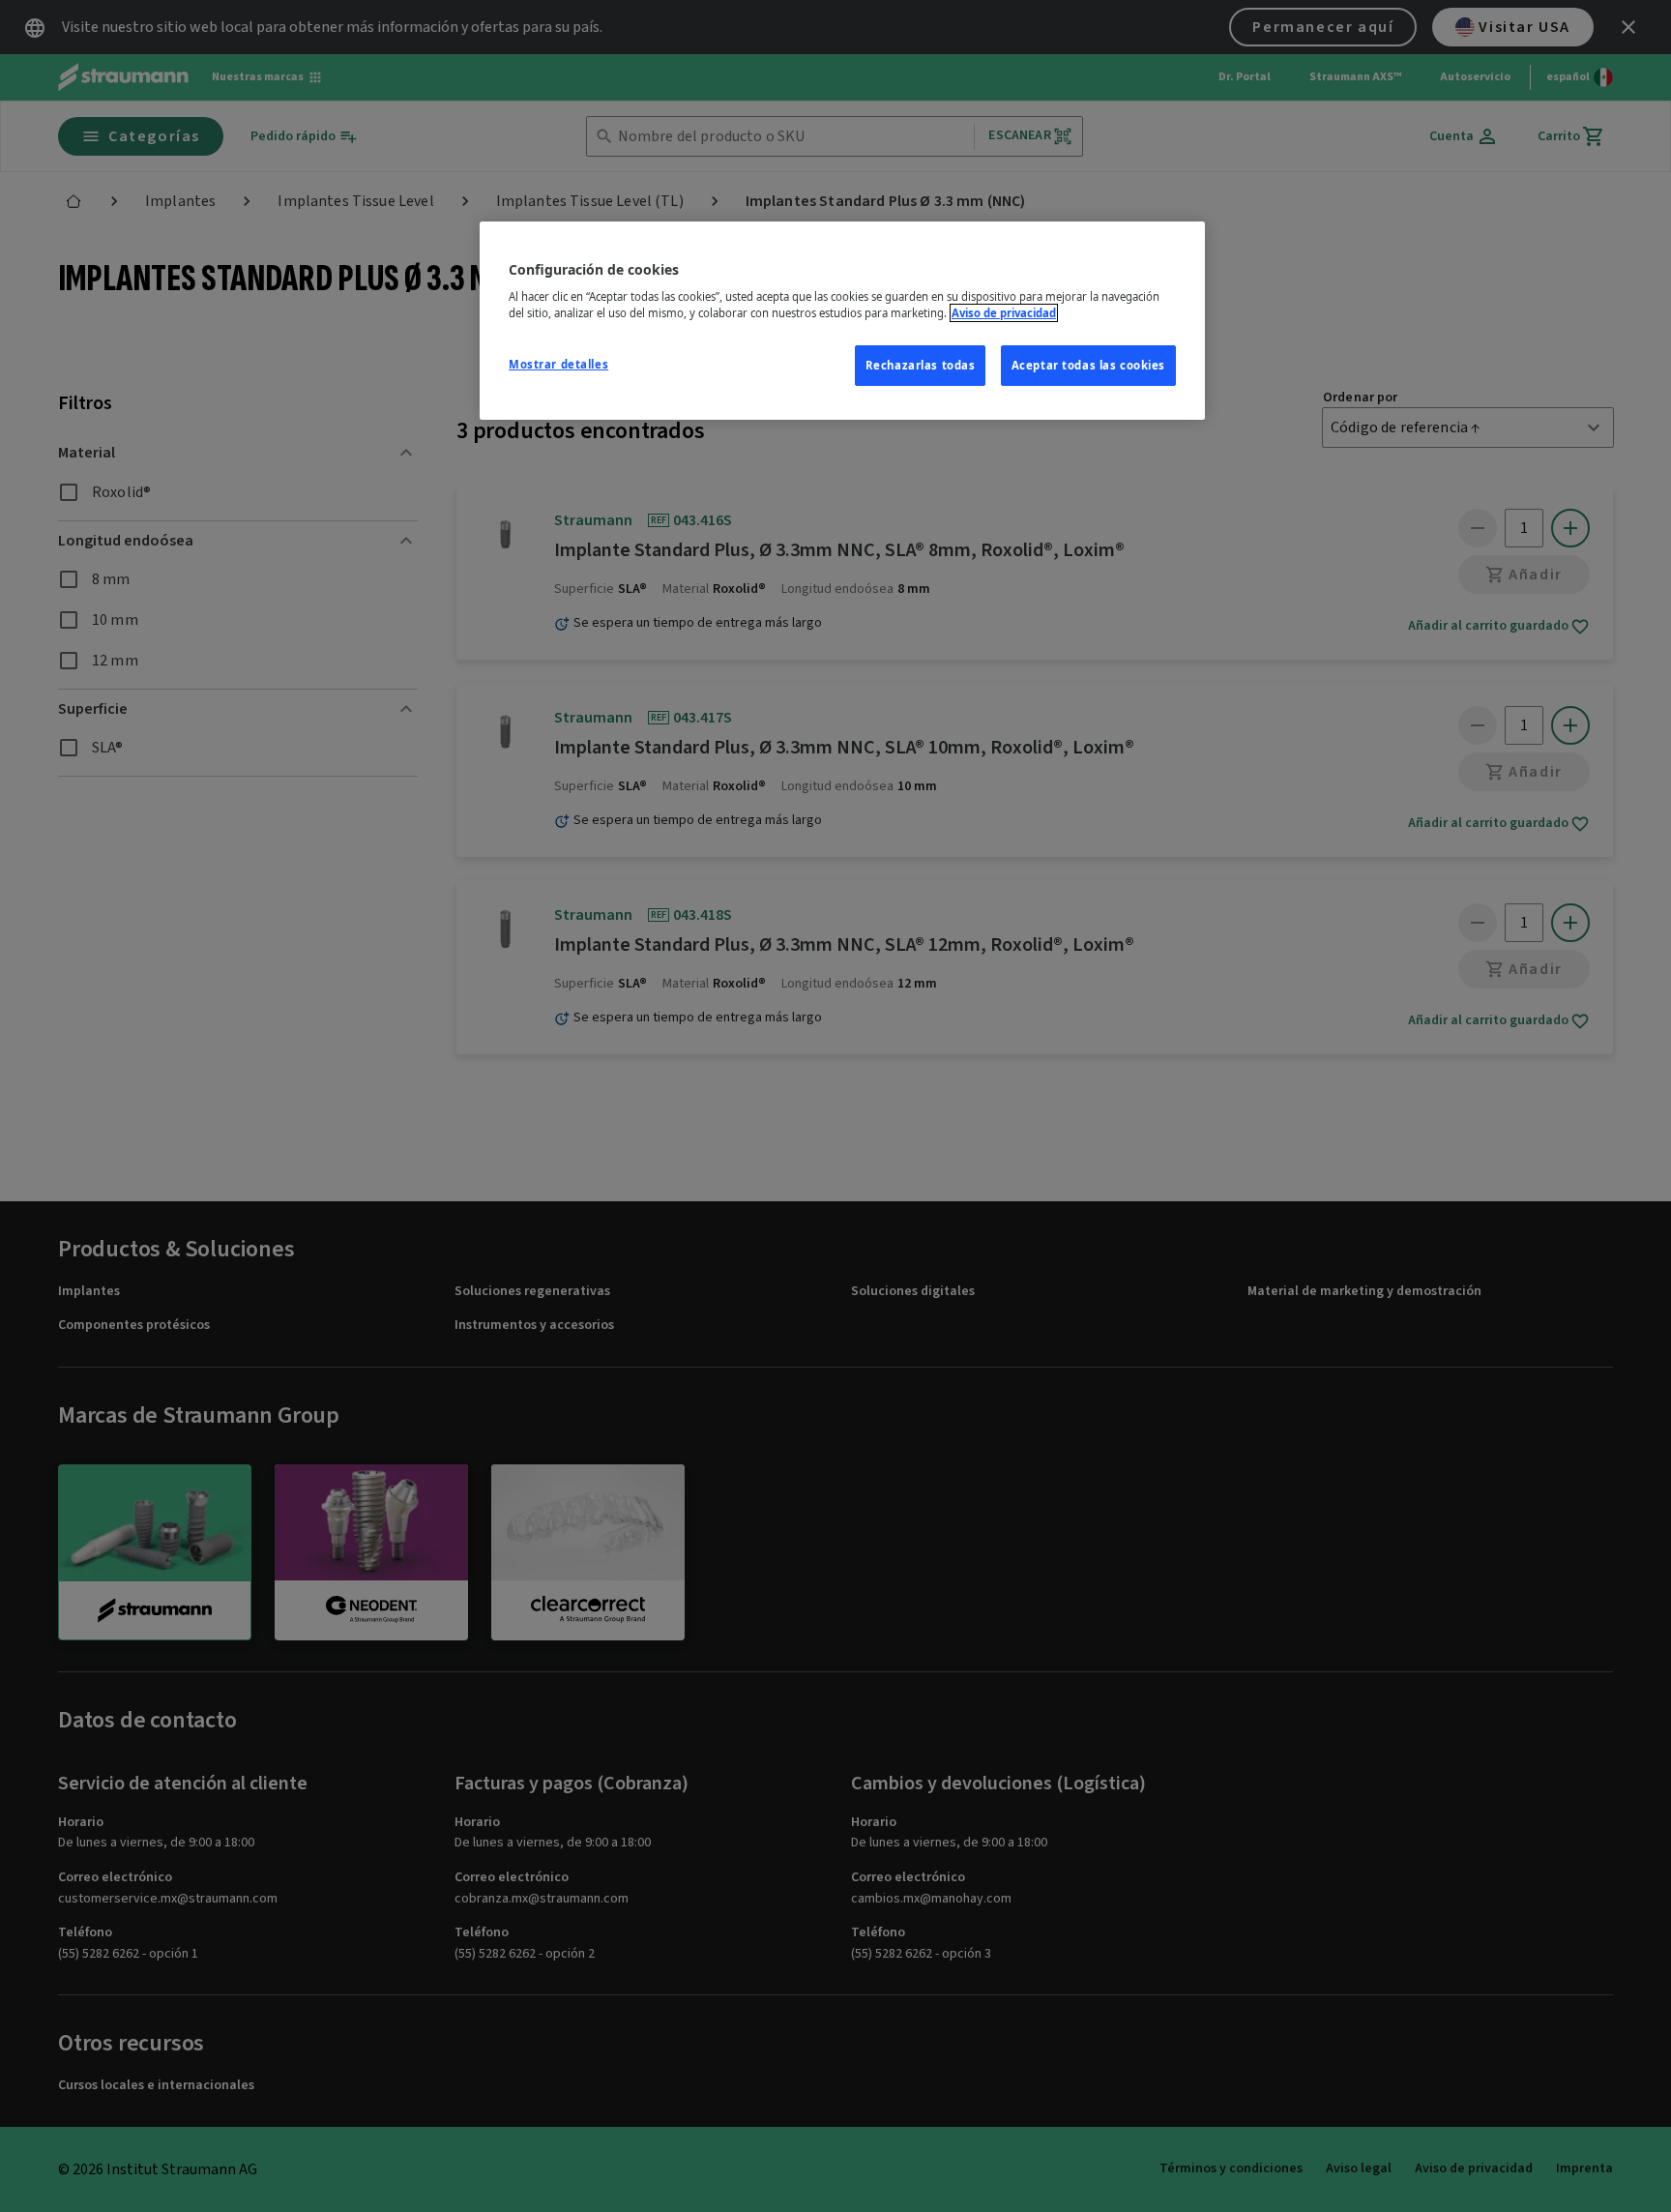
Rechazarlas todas (921, 365)
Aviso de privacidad (1004, 313)
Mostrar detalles (558, 364)
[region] (842, 321)
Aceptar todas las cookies (1088, 365)
